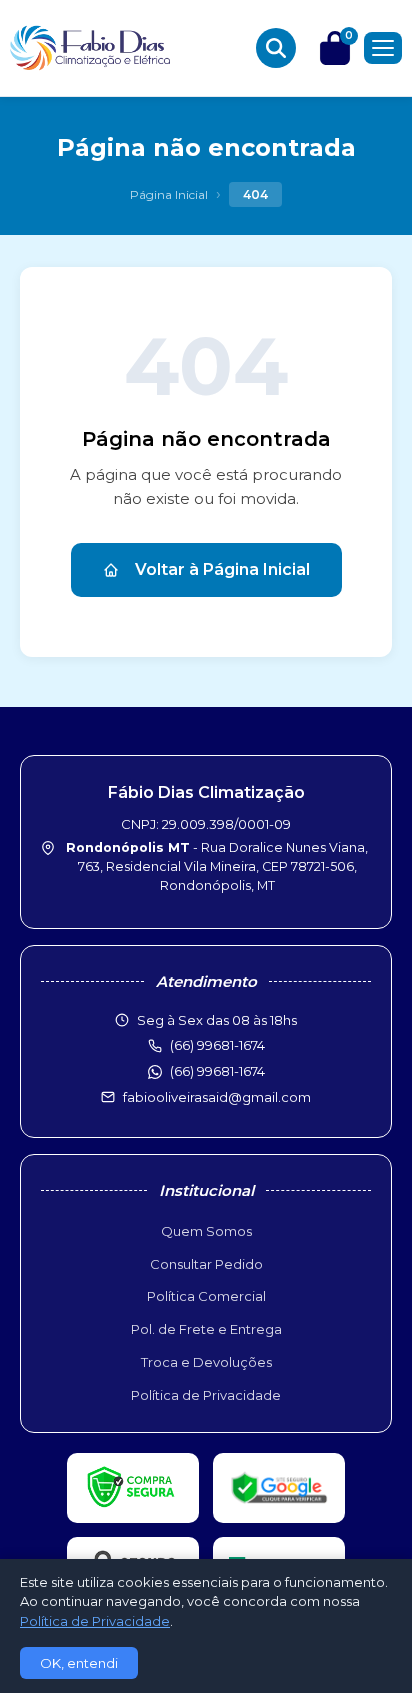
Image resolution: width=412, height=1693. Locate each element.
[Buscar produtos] (276, 48)
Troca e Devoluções (206, 1362)
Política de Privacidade (206, 1395)
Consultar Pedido (206, 1264)
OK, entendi (79, 1663)
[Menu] (383, 48)
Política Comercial (206, 1296)
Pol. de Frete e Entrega (206, 1329)
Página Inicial (169, 194)
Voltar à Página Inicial (222, 569)
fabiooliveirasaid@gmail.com (217, 1097)
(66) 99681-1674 (217, 1071)
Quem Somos (206, 1231)
